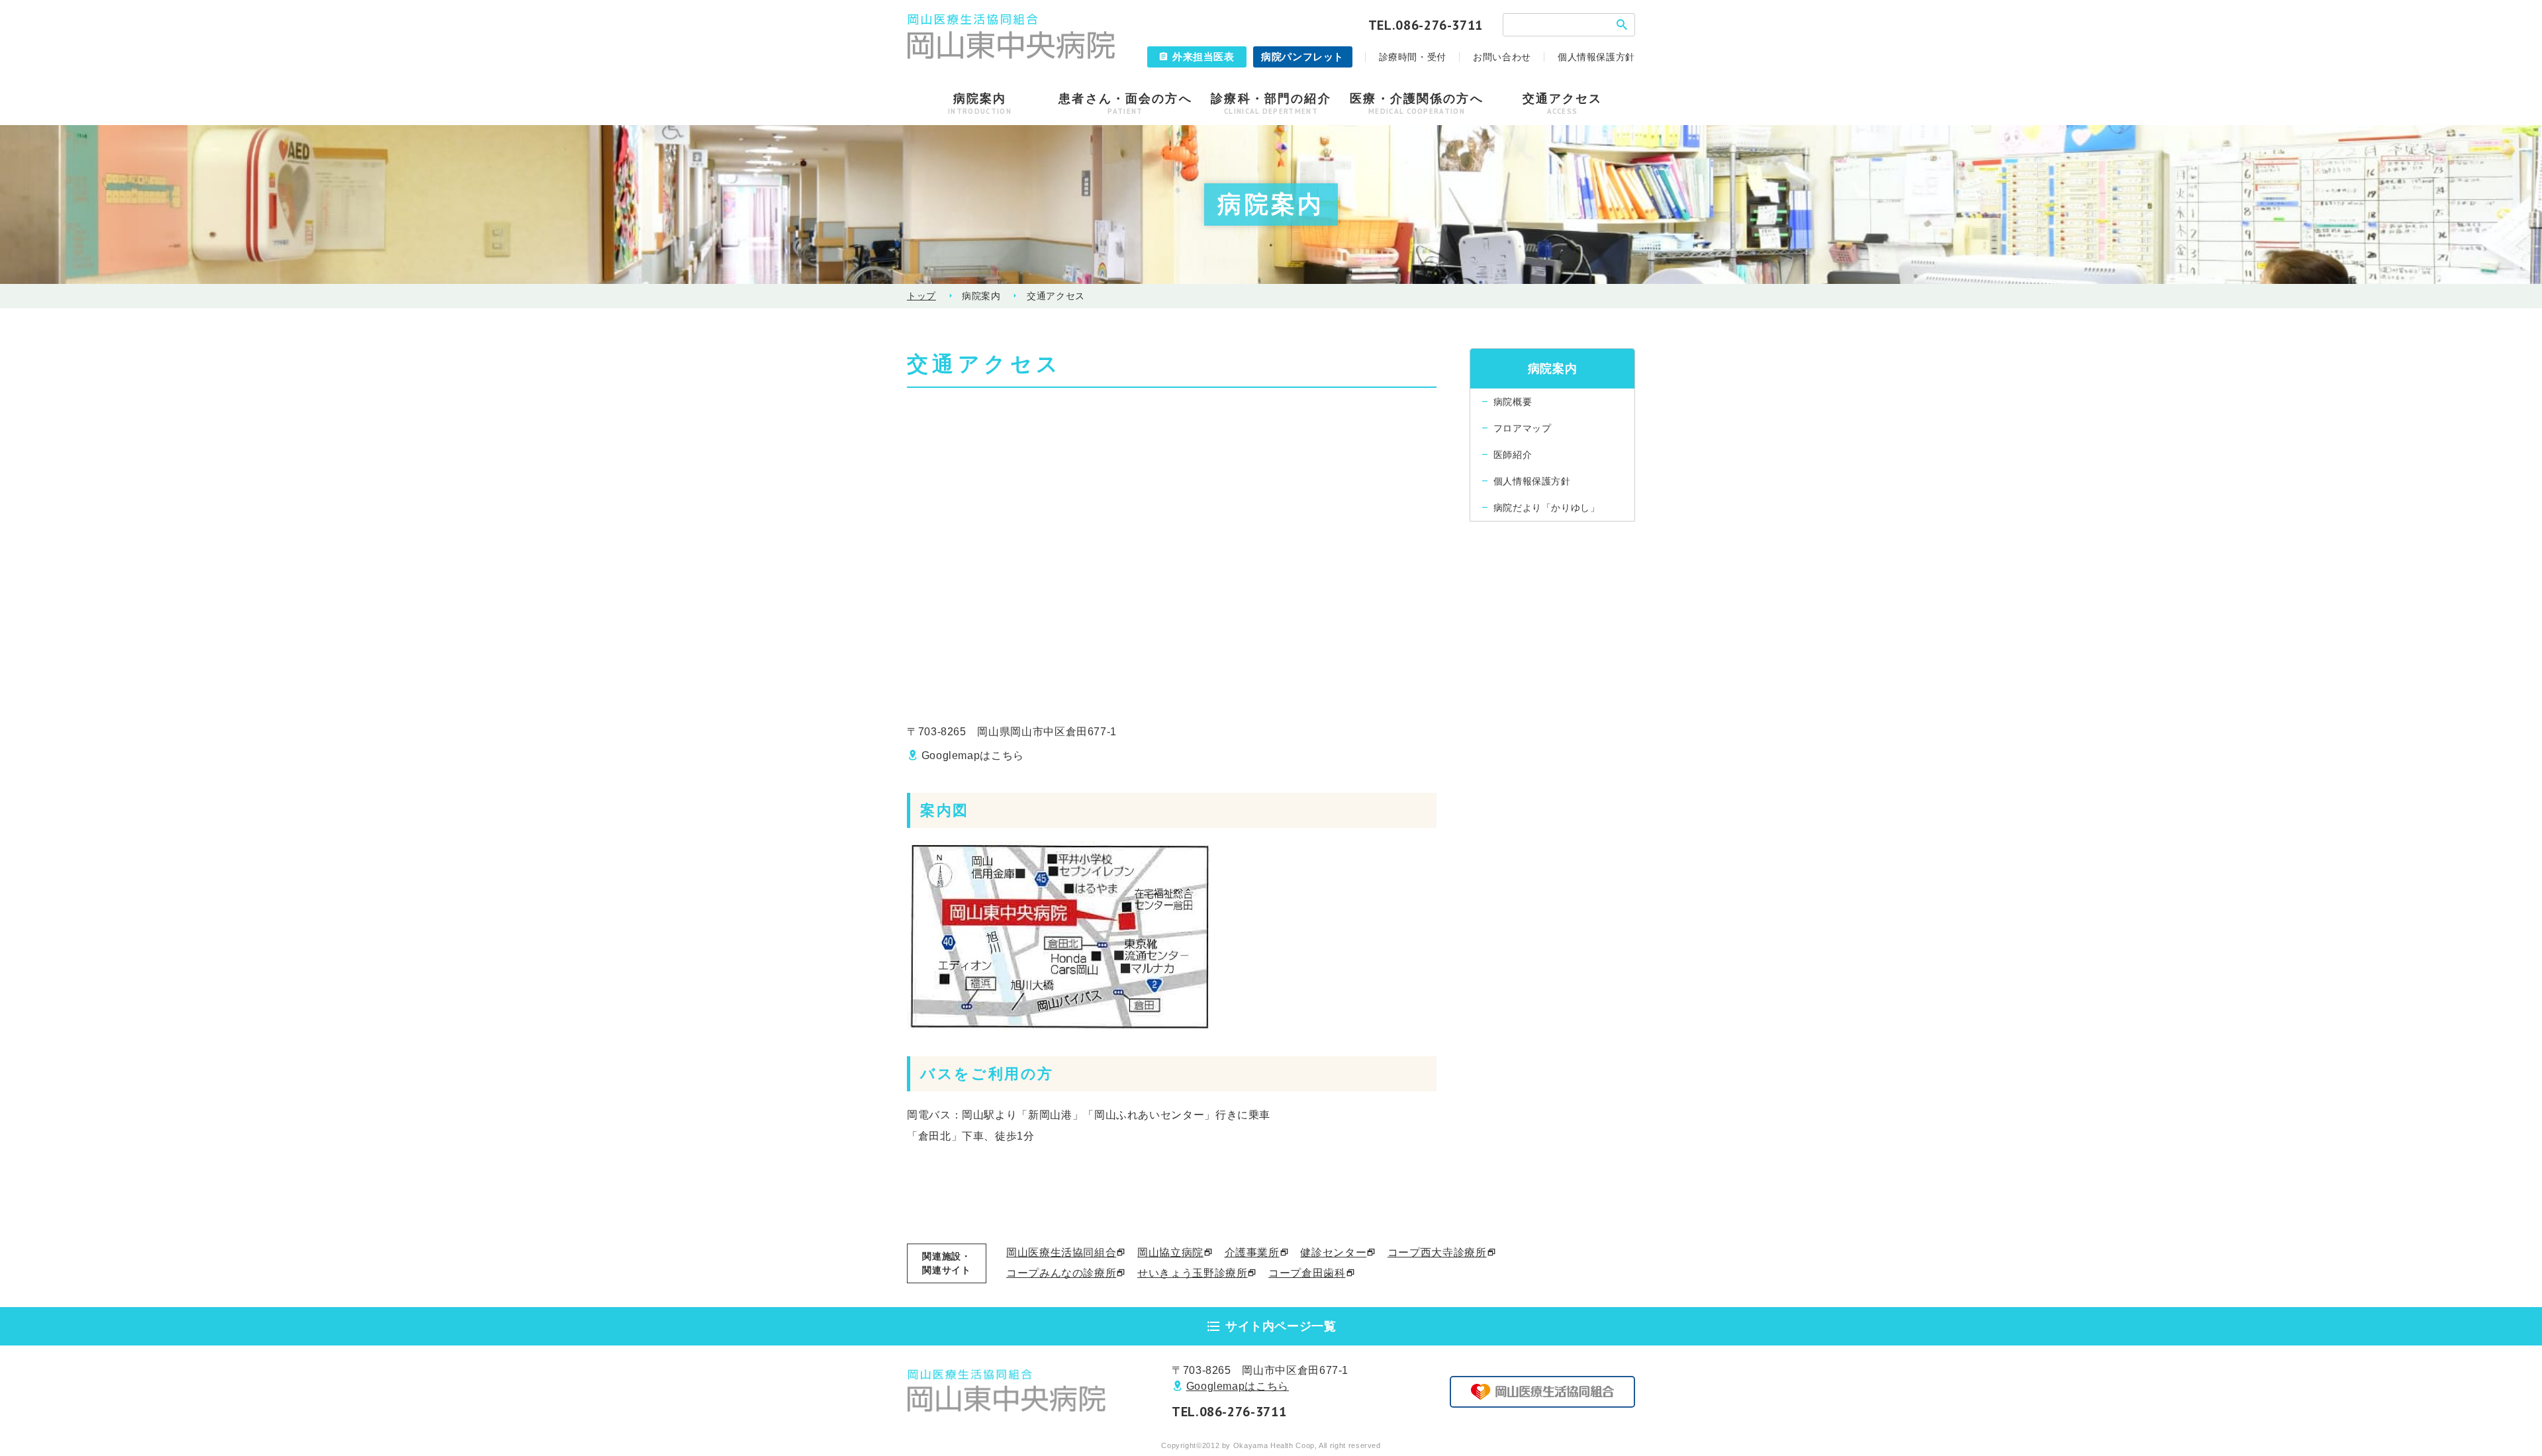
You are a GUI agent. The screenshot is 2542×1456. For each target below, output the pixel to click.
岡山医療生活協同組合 (1061, 1252)
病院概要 (1513, 402)
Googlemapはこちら (973, 755)
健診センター (1333, 1252)
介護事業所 (1252, 1252)
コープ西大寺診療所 (1437, 1252)
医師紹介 (1513, 455)
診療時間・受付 (1413, 57)
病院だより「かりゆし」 (1547, 508)
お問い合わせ (1502, 57)
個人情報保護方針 (1596, 57)
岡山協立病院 (1170, 1252)
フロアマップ (1523, 428)
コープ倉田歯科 (1307, 1273)
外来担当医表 (1203, 57)
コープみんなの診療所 (1061, 1273)
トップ (921, 296)
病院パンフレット (1302, 57)
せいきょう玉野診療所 (1192, 1273)
